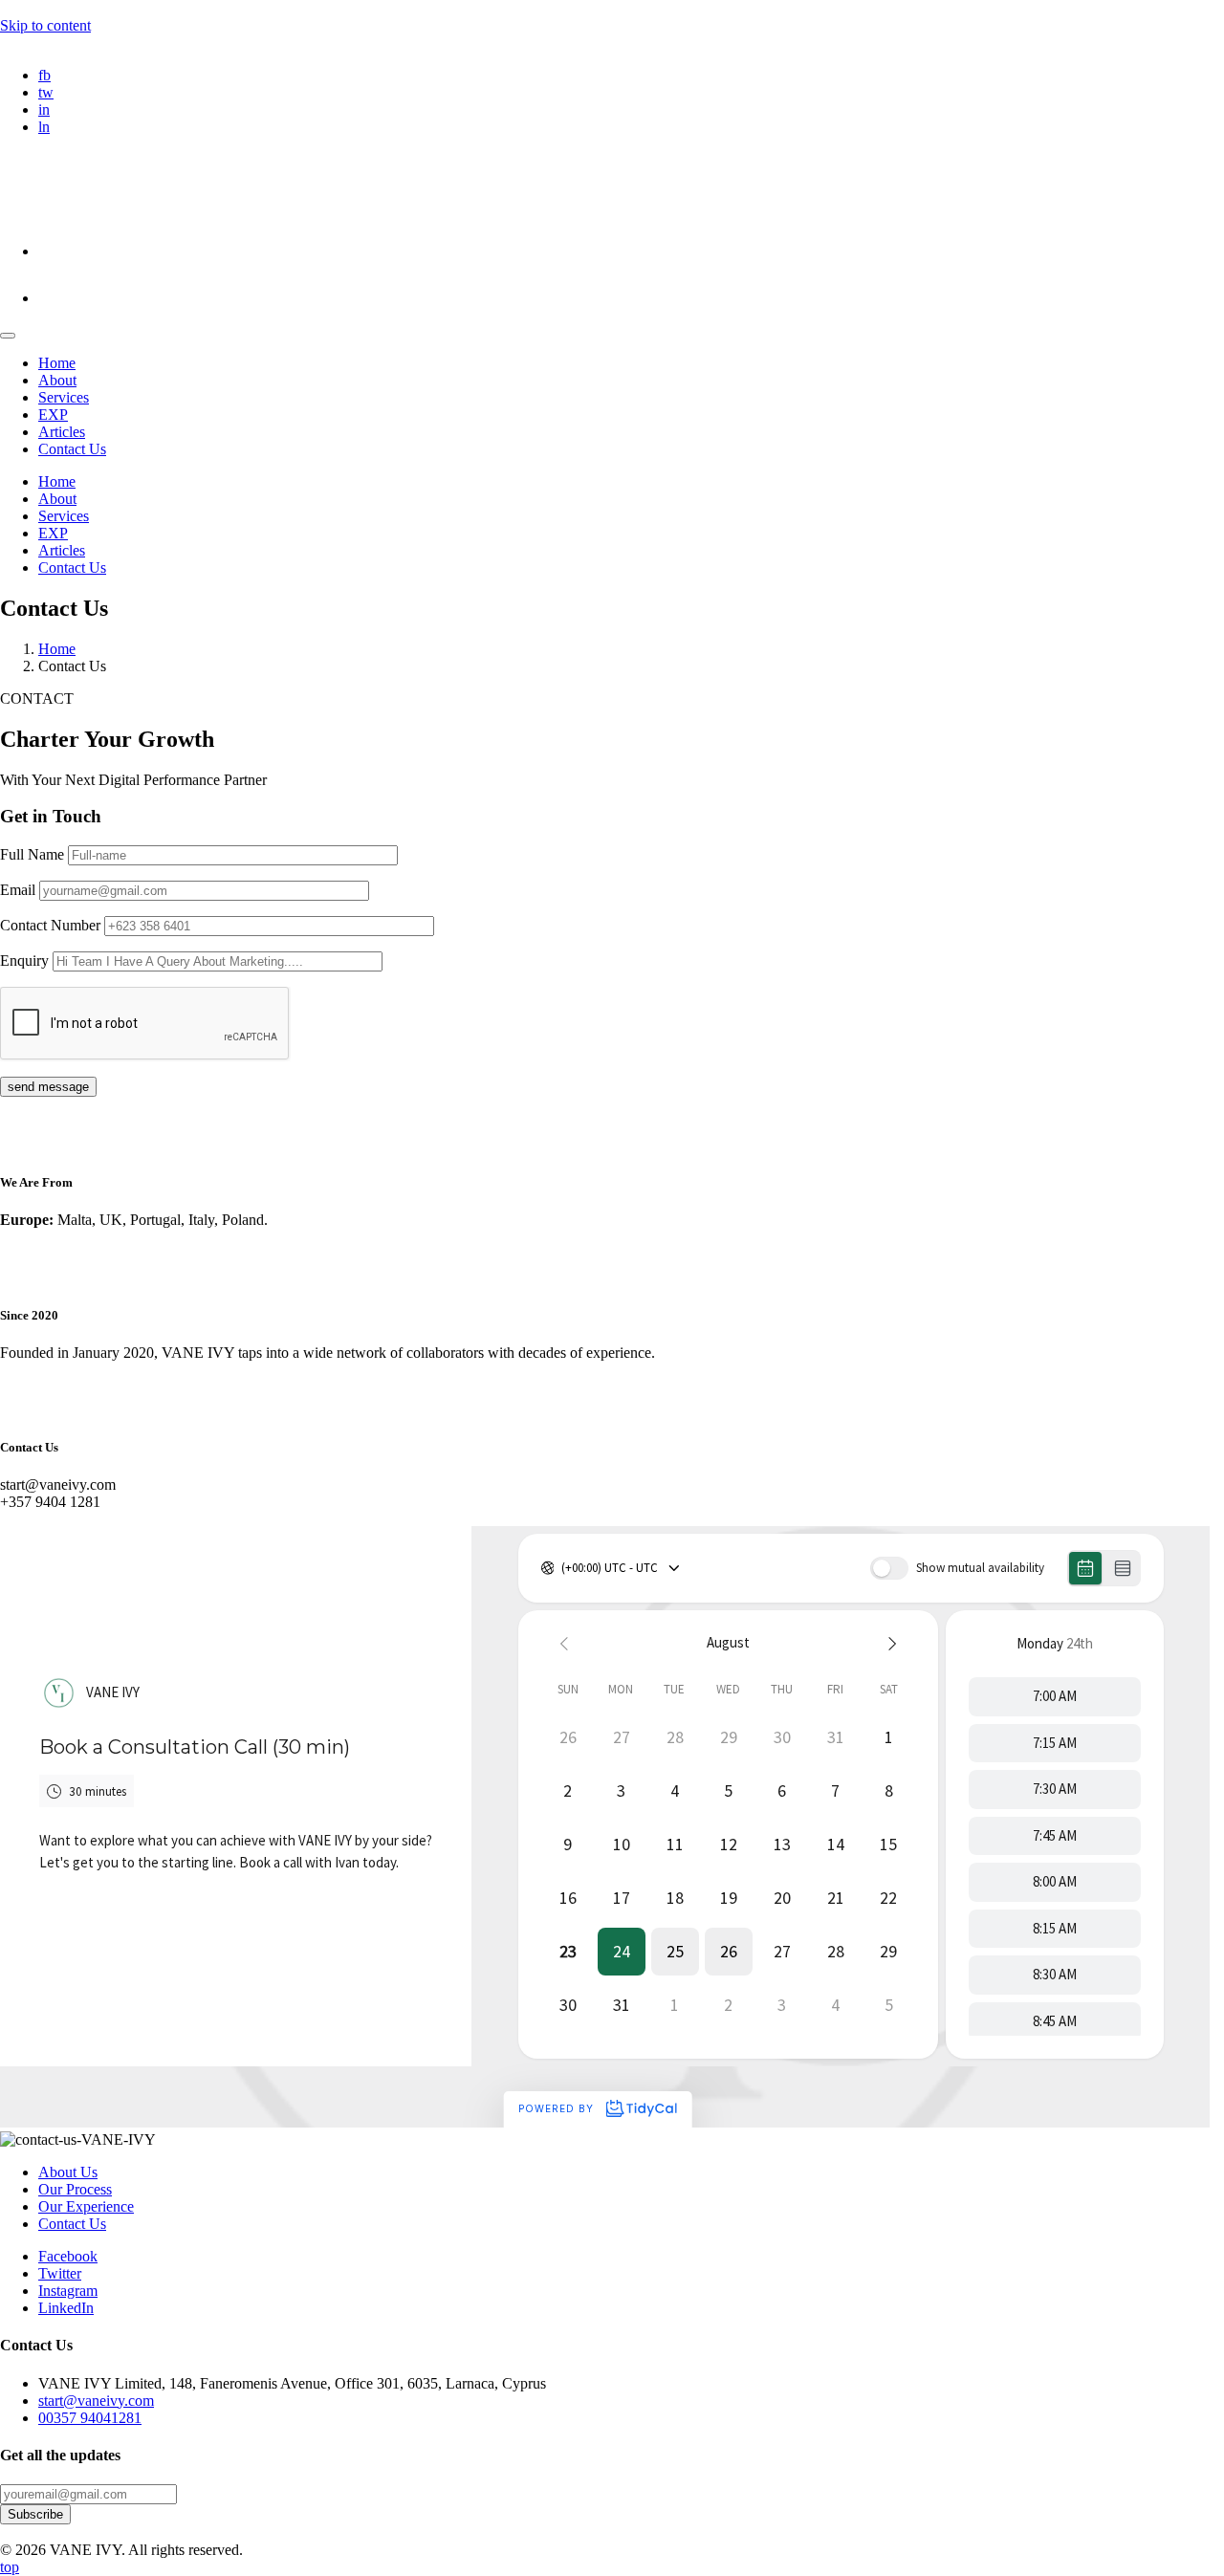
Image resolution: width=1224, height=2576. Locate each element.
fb (44, 75)
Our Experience (86, 2206)
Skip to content (45, 25)
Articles (62, 432)
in (44, 109)
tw (46, 92)
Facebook (68, 2256)
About (57, 380)
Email (20, 890)
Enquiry (26, 961)
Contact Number (52, 925)
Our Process (75, 2189)
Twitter (60, 2273)
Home (57, 363)
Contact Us (72, 449)
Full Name (34, 854)
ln (44, 127)
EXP (53, 415)
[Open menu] (8, 336)
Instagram (68, 2291)
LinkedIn (66, 2308)
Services (64, 397)
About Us (68, 2172)
